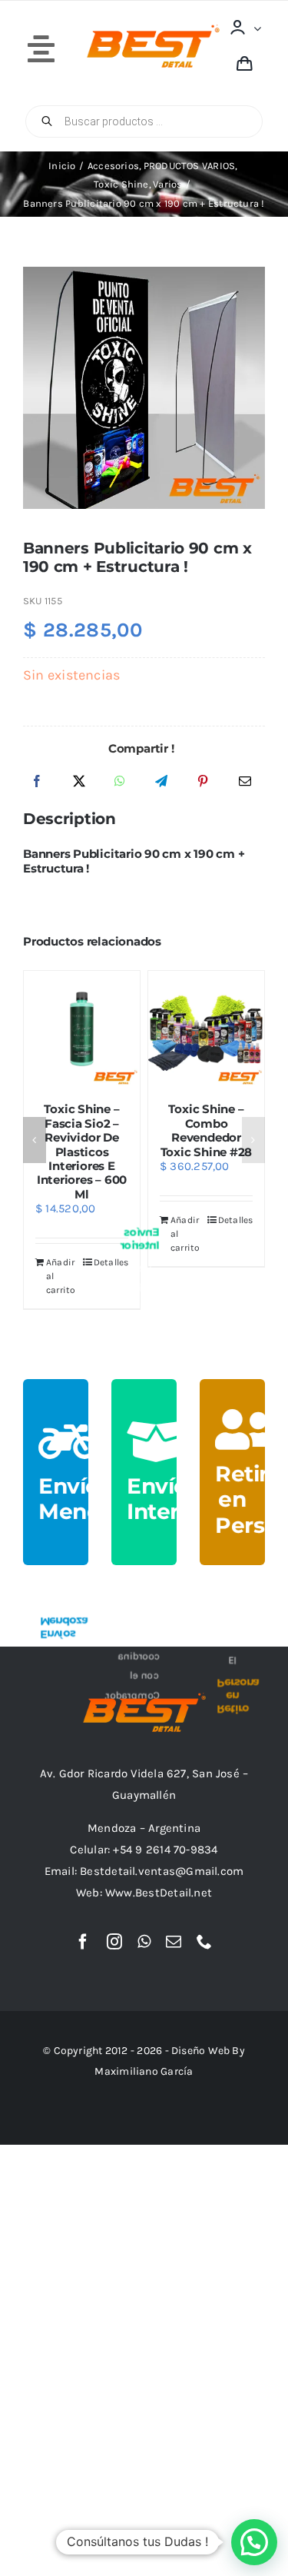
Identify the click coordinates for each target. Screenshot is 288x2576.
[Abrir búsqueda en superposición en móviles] (144, 121)
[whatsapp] (144, 1942)
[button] (35, 1140)
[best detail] (153, 30)
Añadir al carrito (26, 1276)
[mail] (174, 1942)
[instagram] (114, 1942)
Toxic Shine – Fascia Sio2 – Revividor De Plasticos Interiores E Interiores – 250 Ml (46, 1152)
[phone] (204, 1942)
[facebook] (83, 1942)
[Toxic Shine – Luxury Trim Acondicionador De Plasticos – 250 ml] (172, 1029)
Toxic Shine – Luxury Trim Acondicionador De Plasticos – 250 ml (172, 1137)
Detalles (76, 1262)
